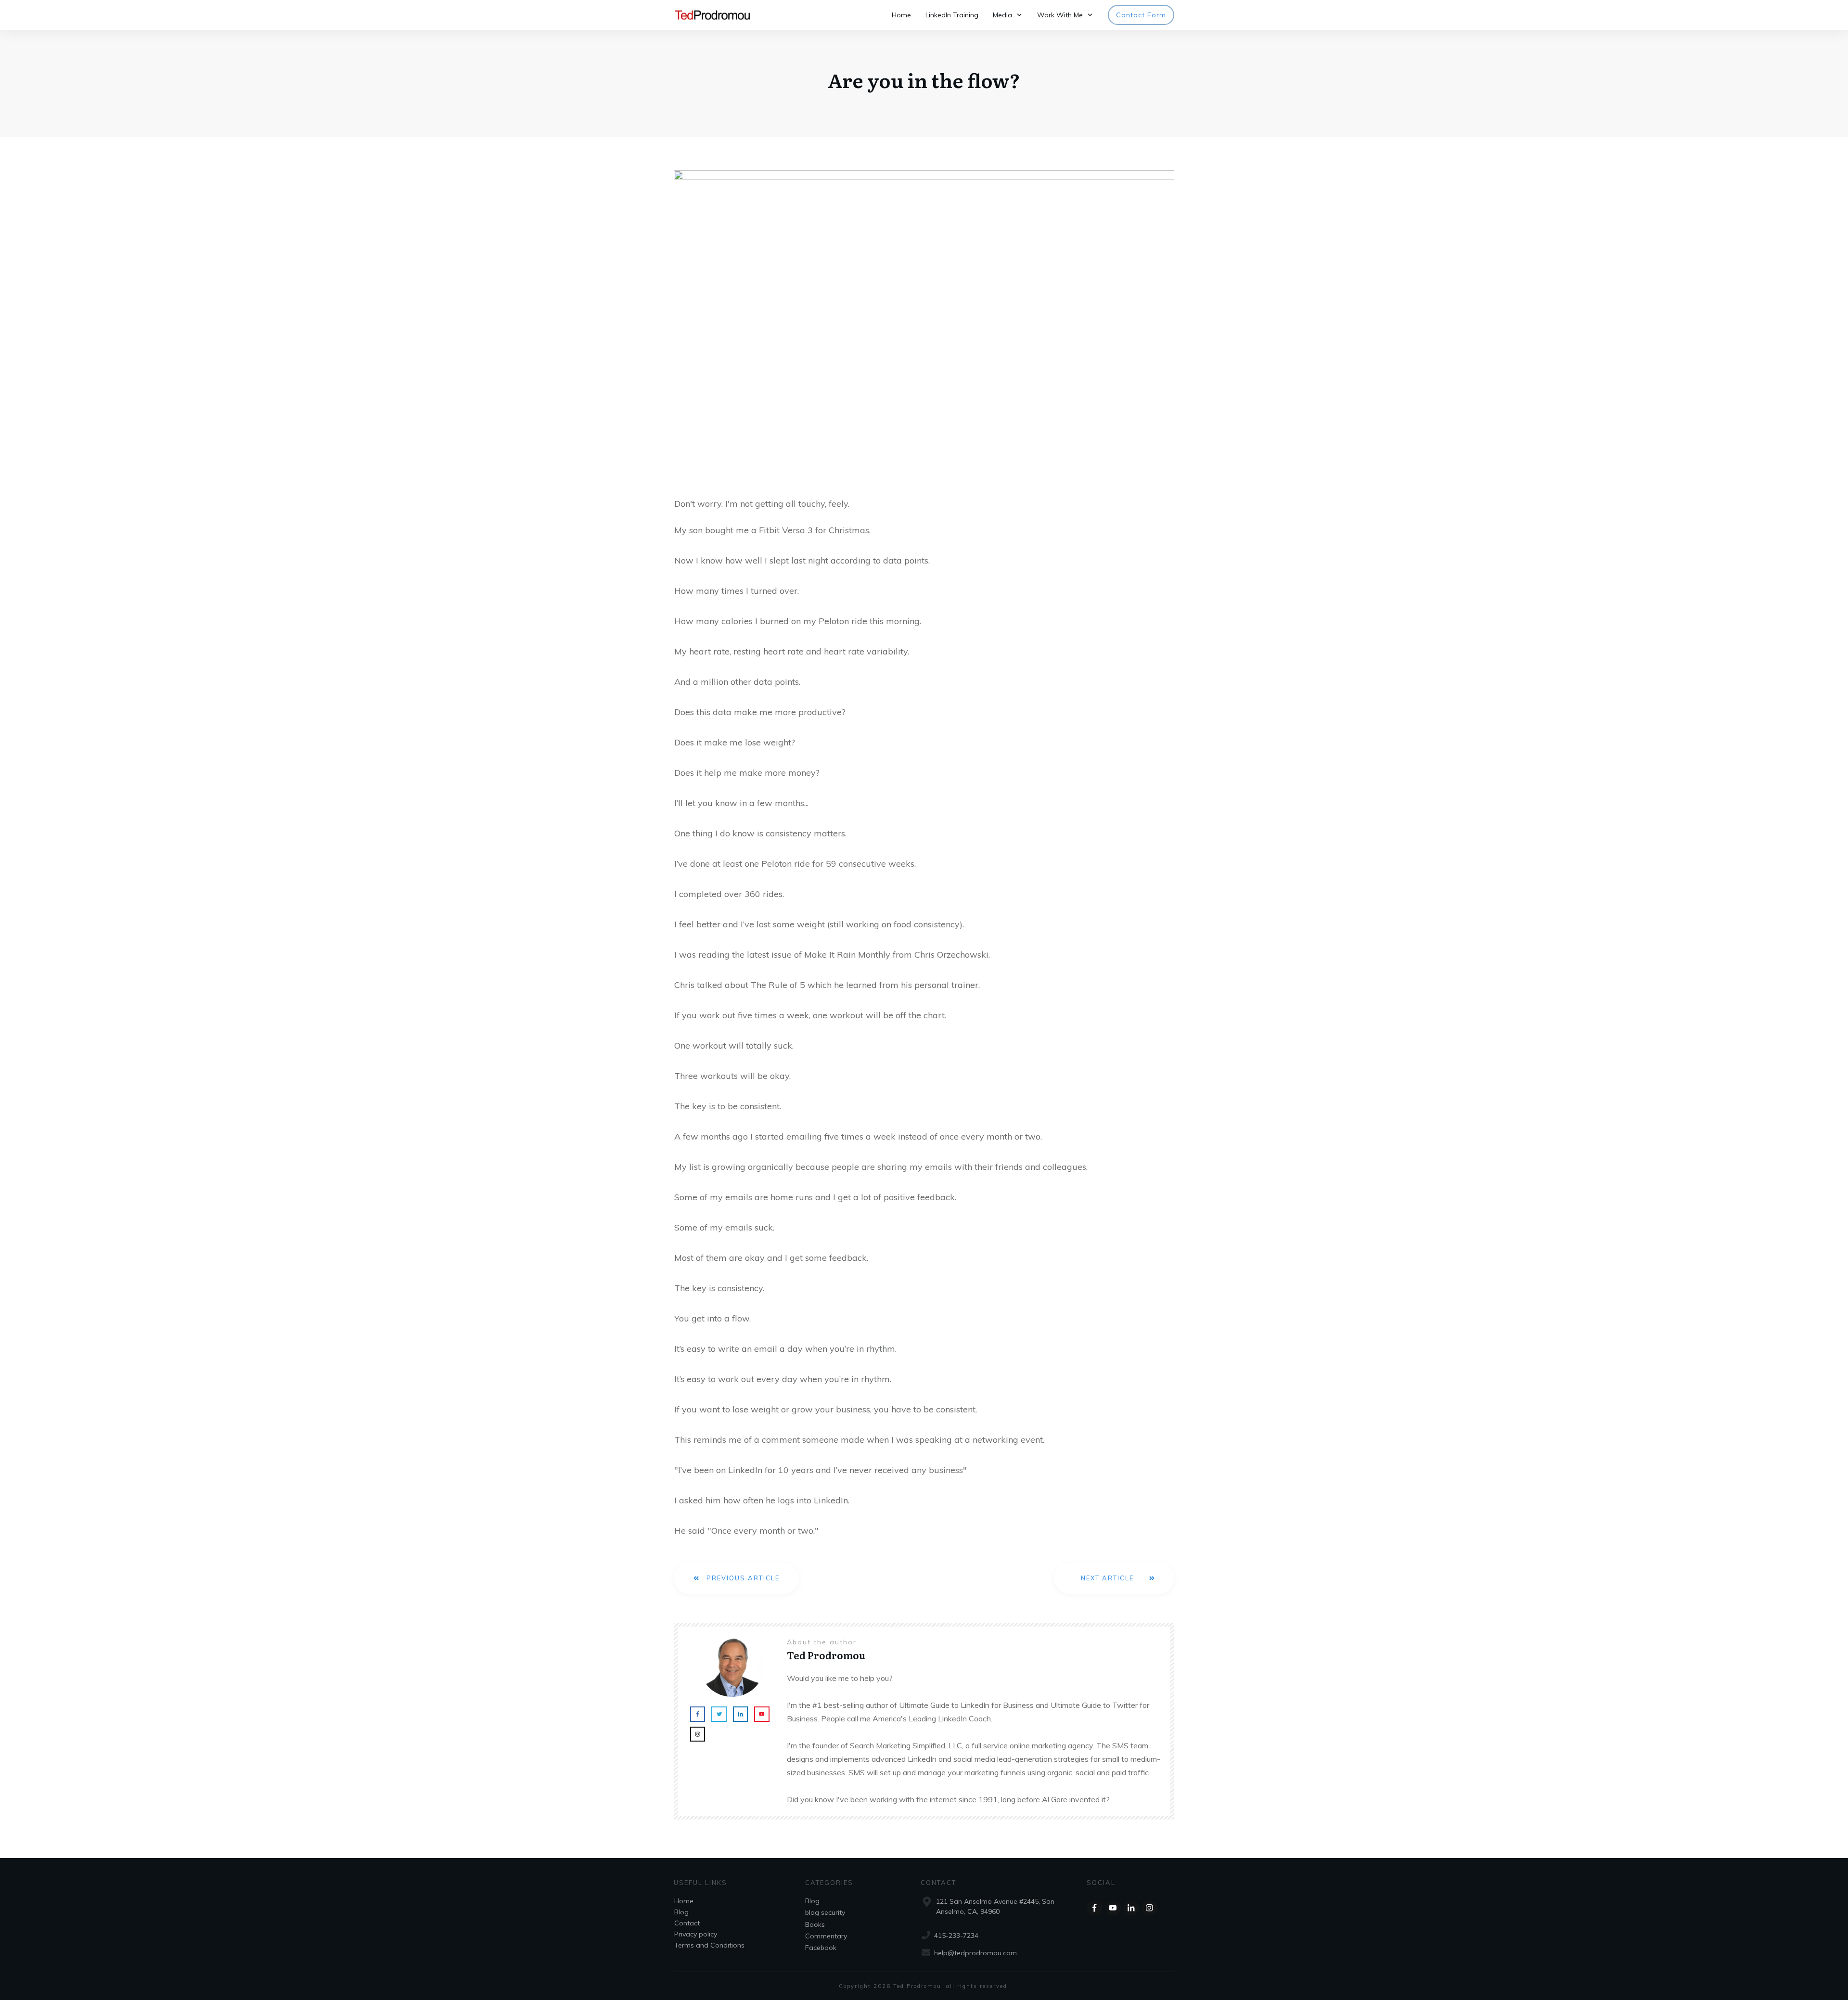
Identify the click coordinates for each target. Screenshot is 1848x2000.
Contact (687, 1923)
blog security (825, 1912)
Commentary (826, 1936)
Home (684, 1901)
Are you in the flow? (924, 80)
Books (815, 1924)
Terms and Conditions (709, 1945)
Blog (681, 1912)
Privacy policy (696, 1934)
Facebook (821, 1948)
